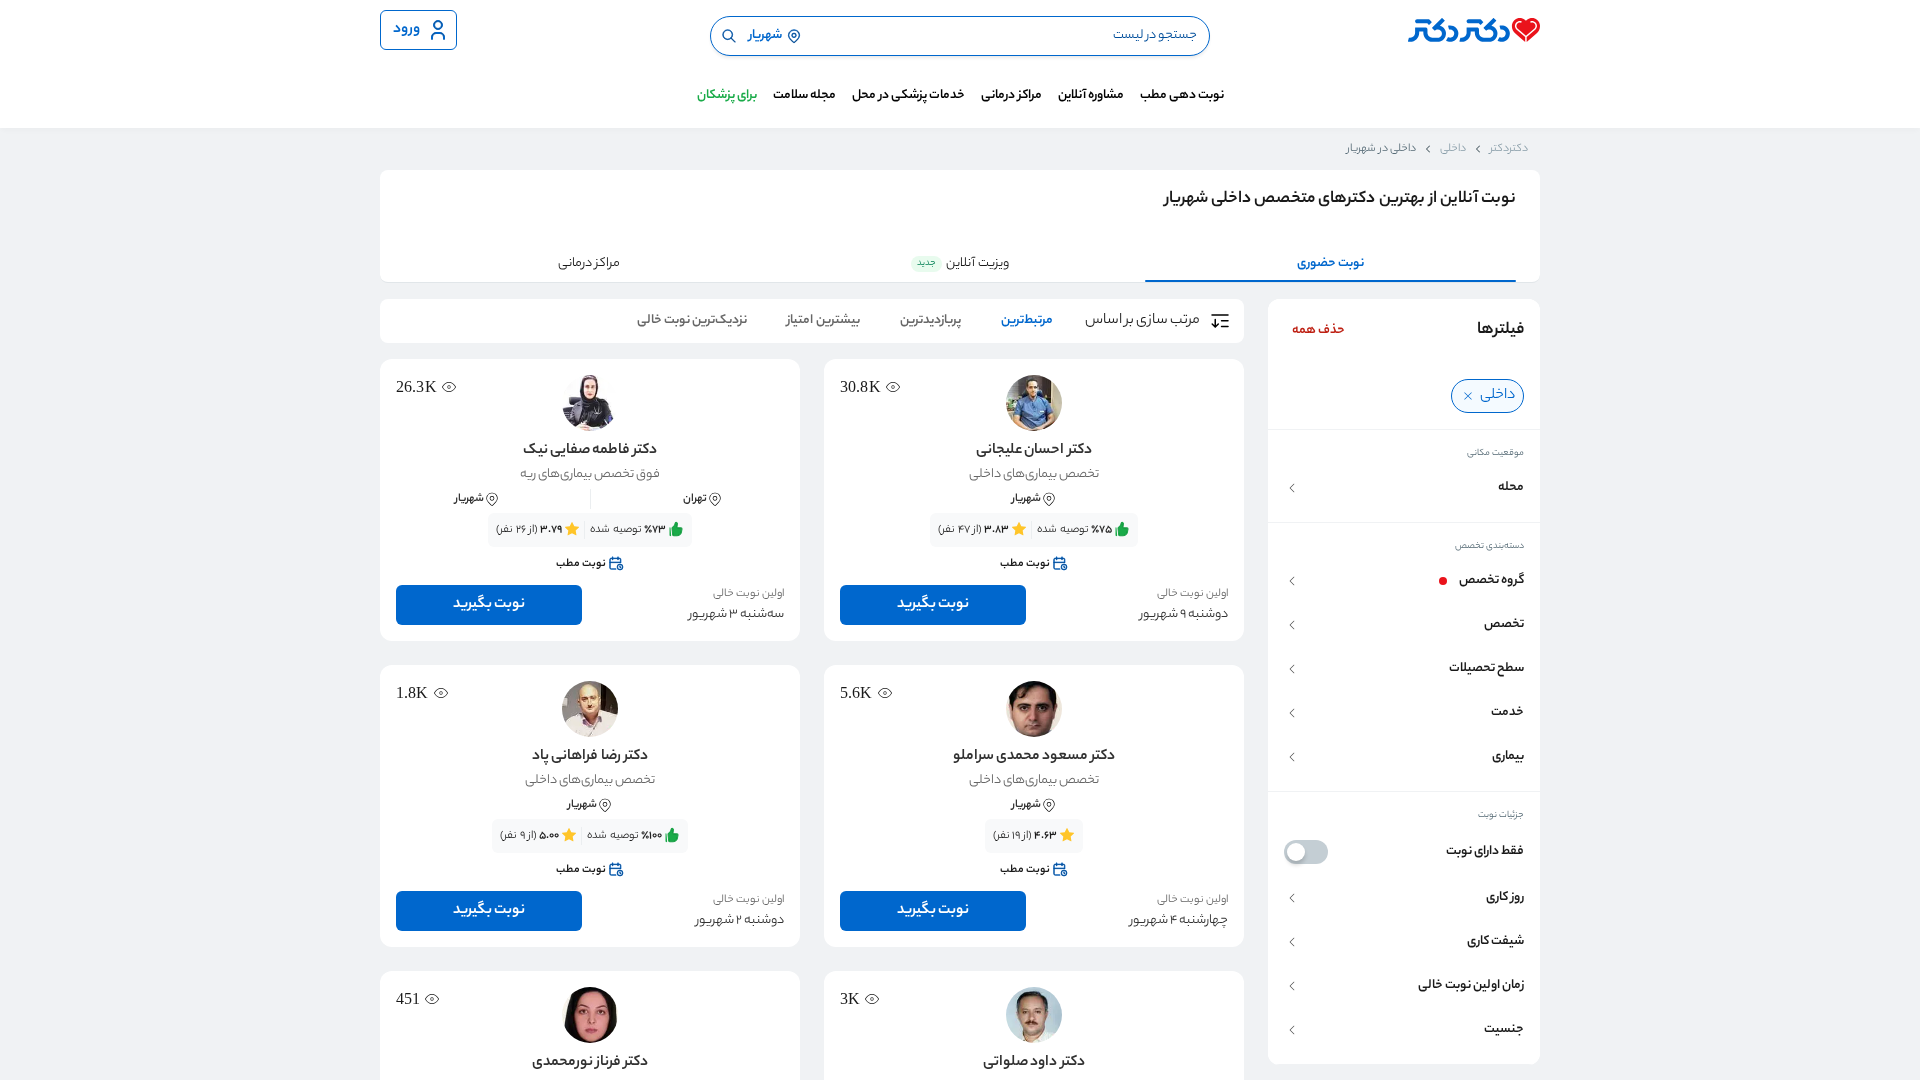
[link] (1034, 547)
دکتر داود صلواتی (1033, 1063)
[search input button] (729, 36)
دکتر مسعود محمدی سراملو (1034, 757)
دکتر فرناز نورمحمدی (590, 1063)
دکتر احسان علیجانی (1033, 451)
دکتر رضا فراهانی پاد (589, 757)
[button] (1404, 488)
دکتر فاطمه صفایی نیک (590, 451)
